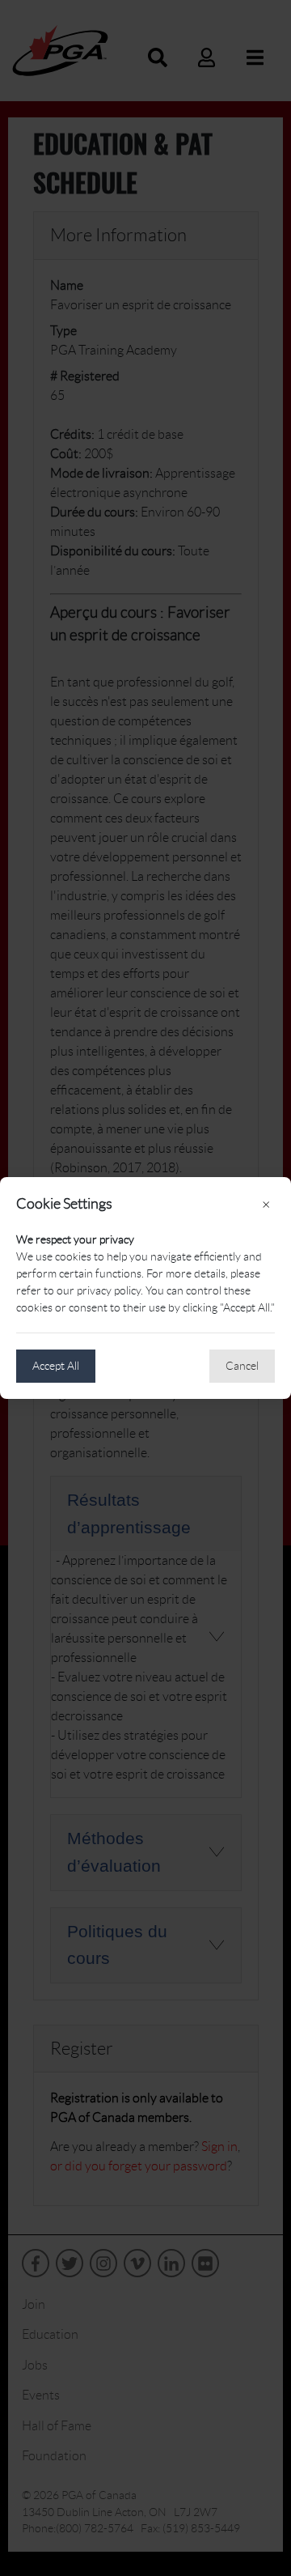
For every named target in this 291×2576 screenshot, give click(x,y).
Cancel (242, 1366)
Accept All (56, 1366)
